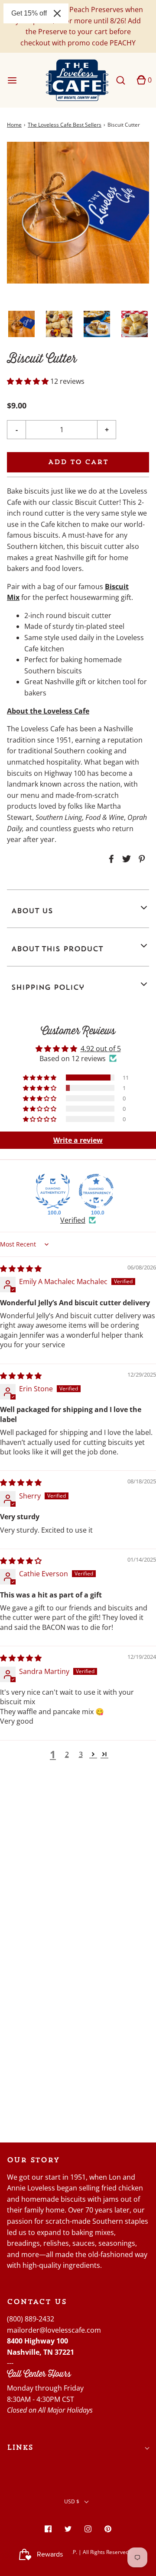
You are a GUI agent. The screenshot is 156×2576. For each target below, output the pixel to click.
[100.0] (53, 1191)
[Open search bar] (120, 80)
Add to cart (78, 462)
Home (14, 125)
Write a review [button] (78, 1140)
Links (20, 2447)
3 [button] (81, 1754)
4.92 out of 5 (101, 1049)
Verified (73, 1220)
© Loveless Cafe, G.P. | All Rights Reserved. (78, 2552)
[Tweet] (125, 859)
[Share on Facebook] (110, 859)
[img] (21, 1269)
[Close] (57, 13)
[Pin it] (140, 859)
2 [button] (67, 1754)
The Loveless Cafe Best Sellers (65, 125)
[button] (21, 324)
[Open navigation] (12, 80)
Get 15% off (29, 13)
